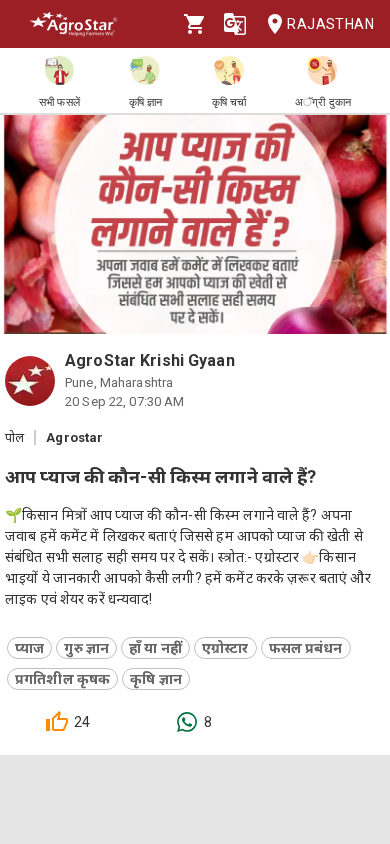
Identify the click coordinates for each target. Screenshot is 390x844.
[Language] (235, 24)
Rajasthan (330, 24)
